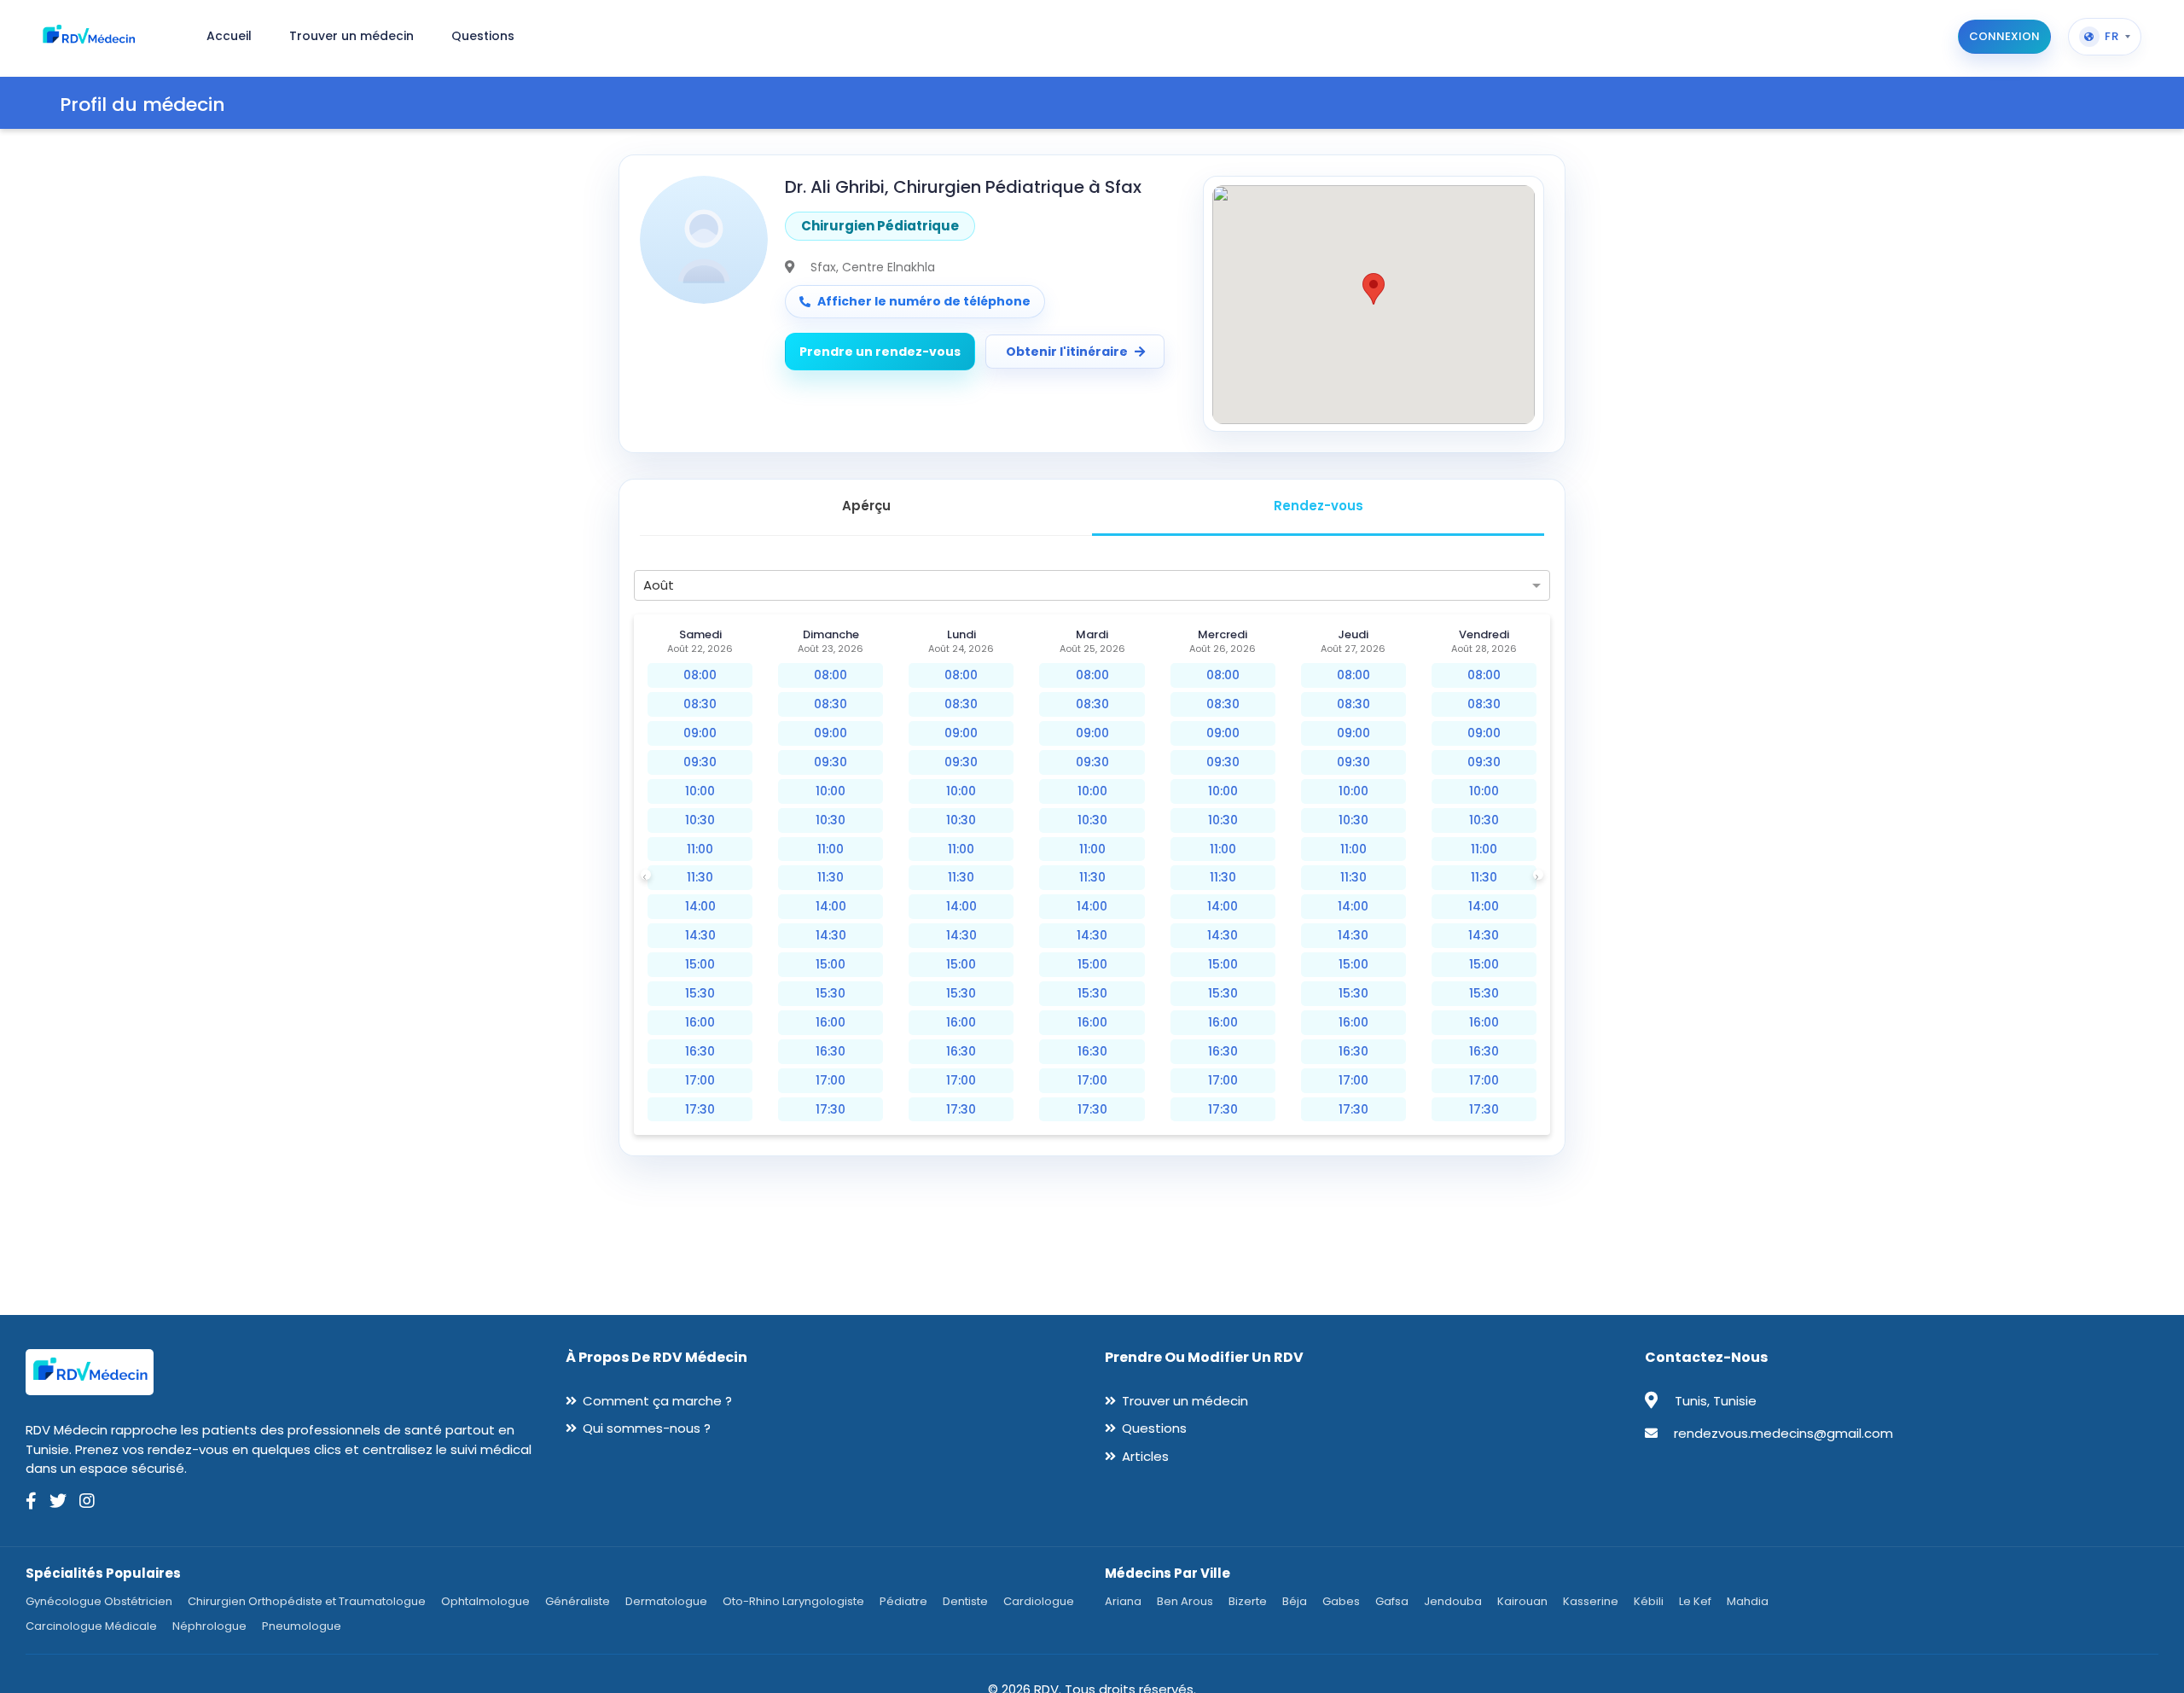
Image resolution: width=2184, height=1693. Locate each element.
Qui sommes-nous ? (647, 1428)
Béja (1295, 1601)
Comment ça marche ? (657, 1401)
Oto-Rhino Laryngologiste (793, 1601)
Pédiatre (903, 1601)
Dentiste (965, 1601)
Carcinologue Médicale (91, 1626)
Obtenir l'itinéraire (1067, 352)
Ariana (1123, 1601)
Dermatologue (666, 1601)
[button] (1374, 289)
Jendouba (1453, 1601)
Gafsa (1392, 1601)
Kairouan (1522, 1601)
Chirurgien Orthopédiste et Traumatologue (307, 1601)
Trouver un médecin (1185, 1401)
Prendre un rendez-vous (880, 352)
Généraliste (578, 1601)
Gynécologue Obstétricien (99, 1601)
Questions (1154, 1428)
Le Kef (1695, 1601)
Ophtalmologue (485, 1601)
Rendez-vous (1319, 506)
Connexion (2004, 36)
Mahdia (1748, 1601)
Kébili (1649, 1601)
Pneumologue (302, 1626)
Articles (1145, 1456)
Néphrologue (209, 1626)
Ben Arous (1185, 1601)
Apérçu (866, 506)
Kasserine (1591, 1601)
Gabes (1341, 1601)
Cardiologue (1039, 1601)
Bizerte (1248, 1601)
